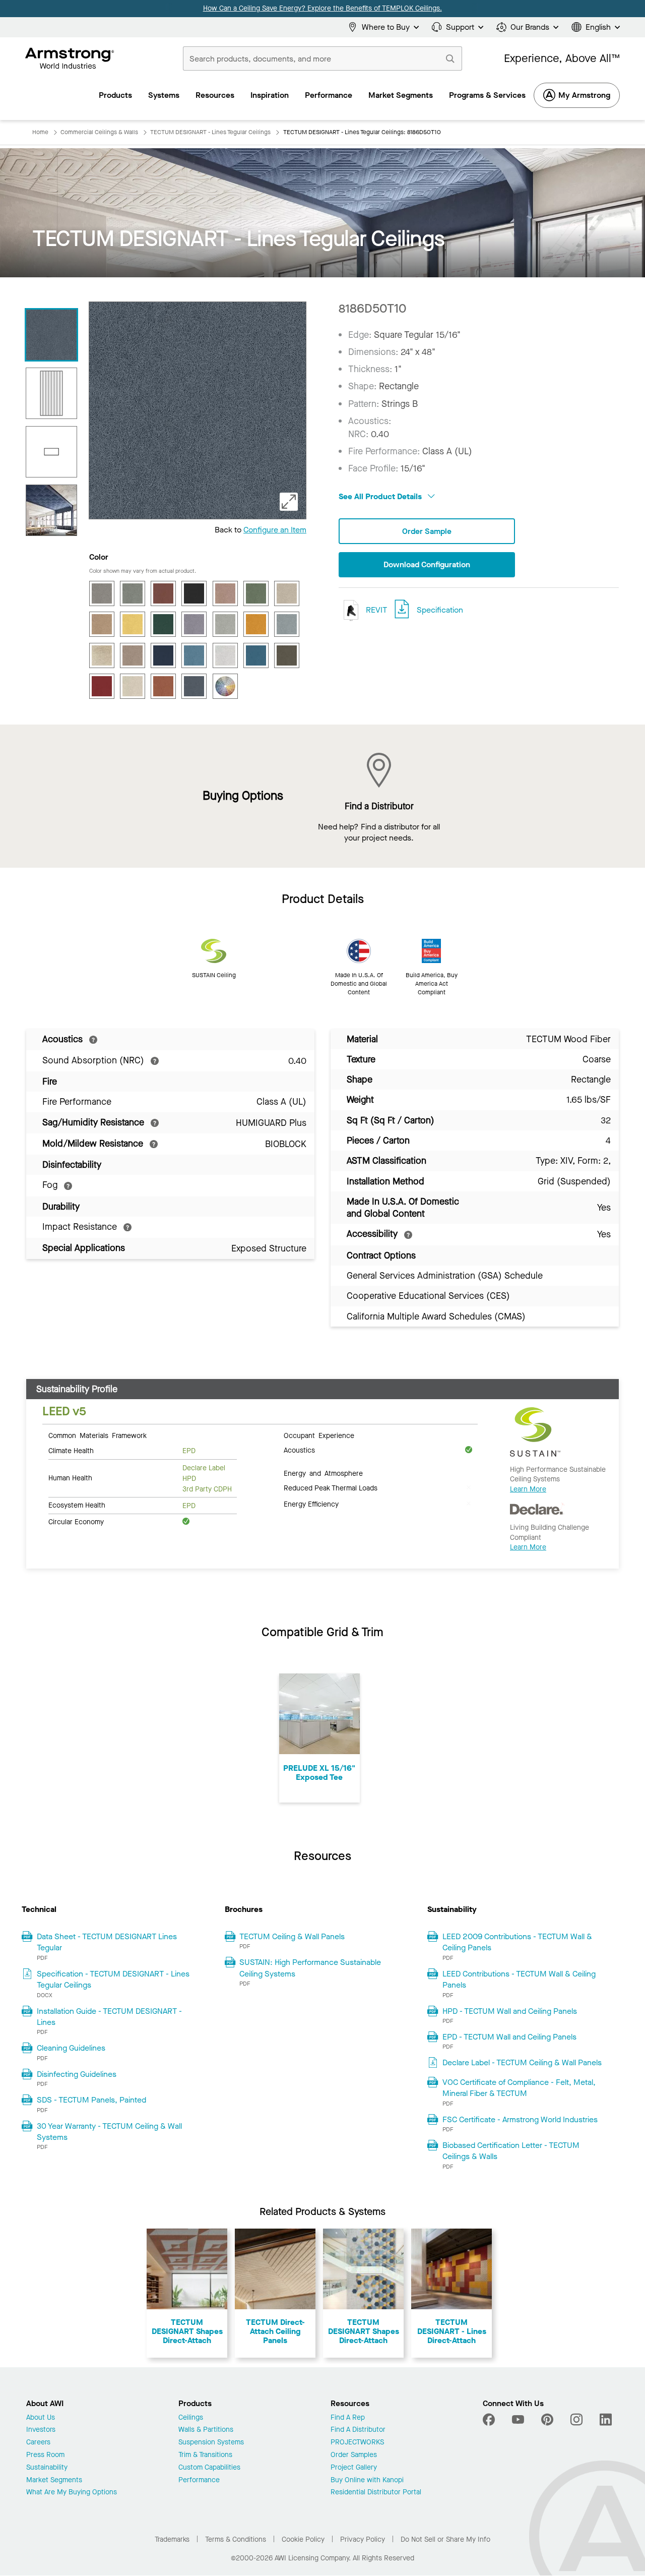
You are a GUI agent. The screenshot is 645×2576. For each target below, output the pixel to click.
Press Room (45, 2455)
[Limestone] (225, 624)
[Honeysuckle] (133, 624)
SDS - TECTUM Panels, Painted (91, 2100)
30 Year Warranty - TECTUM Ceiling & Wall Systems (109, 2132)
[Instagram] (576, 2420)
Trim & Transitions (205, 2455)
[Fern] (256, 593)
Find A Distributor (358, 2430)
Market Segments (54, 2480)
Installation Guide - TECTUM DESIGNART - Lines (109, 2017)
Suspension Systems (211, 2443)
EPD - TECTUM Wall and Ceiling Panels (509, 2037)
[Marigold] (256, 624)
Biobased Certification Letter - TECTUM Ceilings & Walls (511, 2151)
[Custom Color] (225, 686)
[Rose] (102, 686)
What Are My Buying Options (72, 2493)
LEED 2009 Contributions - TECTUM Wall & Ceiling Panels (517, 1942)
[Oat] (133, 655)
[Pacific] (194, 655)
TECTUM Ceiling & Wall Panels (292, 1936)
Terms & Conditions (236, 2539)
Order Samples (354, 2455)
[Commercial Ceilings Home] (70, 58)
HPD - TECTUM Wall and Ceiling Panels (510, 2011)
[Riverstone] (287, 655)
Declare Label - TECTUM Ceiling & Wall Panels (522, 2062)
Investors (41, 2430)
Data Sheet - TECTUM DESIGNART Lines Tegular (107, 1942)
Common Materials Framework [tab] (98, 1435)
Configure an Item (275, 530)
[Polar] (225, 655)
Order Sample (427, 531)
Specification (440, 610)
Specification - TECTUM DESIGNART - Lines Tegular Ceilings (113, 1979)
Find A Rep (348, 2418)
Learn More (528, 1489)
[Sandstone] (133, 686)
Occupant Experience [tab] (319, 1435)
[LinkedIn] (606, 2420)
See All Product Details (381, 496)
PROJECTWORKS (357, 2443)
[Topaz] (163, 686)
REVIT (375, 610)
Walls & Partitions (206, 2430)
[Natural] (102, 655)
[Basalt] (102, 593)
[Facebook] (490, 2420)
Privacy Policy (363, 2539)
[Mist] (287, 624)
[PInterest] (547, 2420)
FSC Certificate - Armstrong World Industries (520, 2119)
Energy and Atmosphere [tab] (323, 1473)
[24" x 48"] (51, 452)
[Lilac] (194, 624)
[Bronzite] (163, 593)
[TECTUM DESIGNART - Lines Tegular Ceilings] (51, 335)
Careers (38, 2443)
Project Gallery (354, 2468)
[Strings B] (51, 393)
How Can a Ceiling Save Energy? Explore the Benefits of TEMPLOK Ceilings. (322, 8)
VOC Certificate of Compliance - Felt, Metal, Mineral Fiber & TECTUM (519, 2088)
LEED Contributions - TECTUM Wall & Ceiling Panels (519, 1979)
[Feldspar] (225, 593)
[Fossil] (287, 593)
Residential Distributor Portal (376, 2493)
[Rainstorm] (256, 655)
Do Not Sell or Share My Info (445, 2539)
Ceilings (191, 2418)
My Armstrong (584, 95)
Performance (199, 2480)
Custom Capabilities (209, 2468)
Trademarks (172, 2539)
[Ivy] (163, 624)
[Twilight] (194, 686)
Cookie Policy (303, 2539)
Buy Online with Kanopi (367, 2480)
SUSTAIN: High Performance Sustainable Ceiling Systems (310, 1968)
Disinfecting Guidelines (77, 2074)
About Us (41, 2418)
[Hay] (102, 624)
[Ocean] (163, 655)
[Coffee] (194, 593)
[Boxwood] (133, 593)
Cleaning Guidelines (71, 2048)
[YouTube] (518, 2420)
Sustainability (47, 2468)
